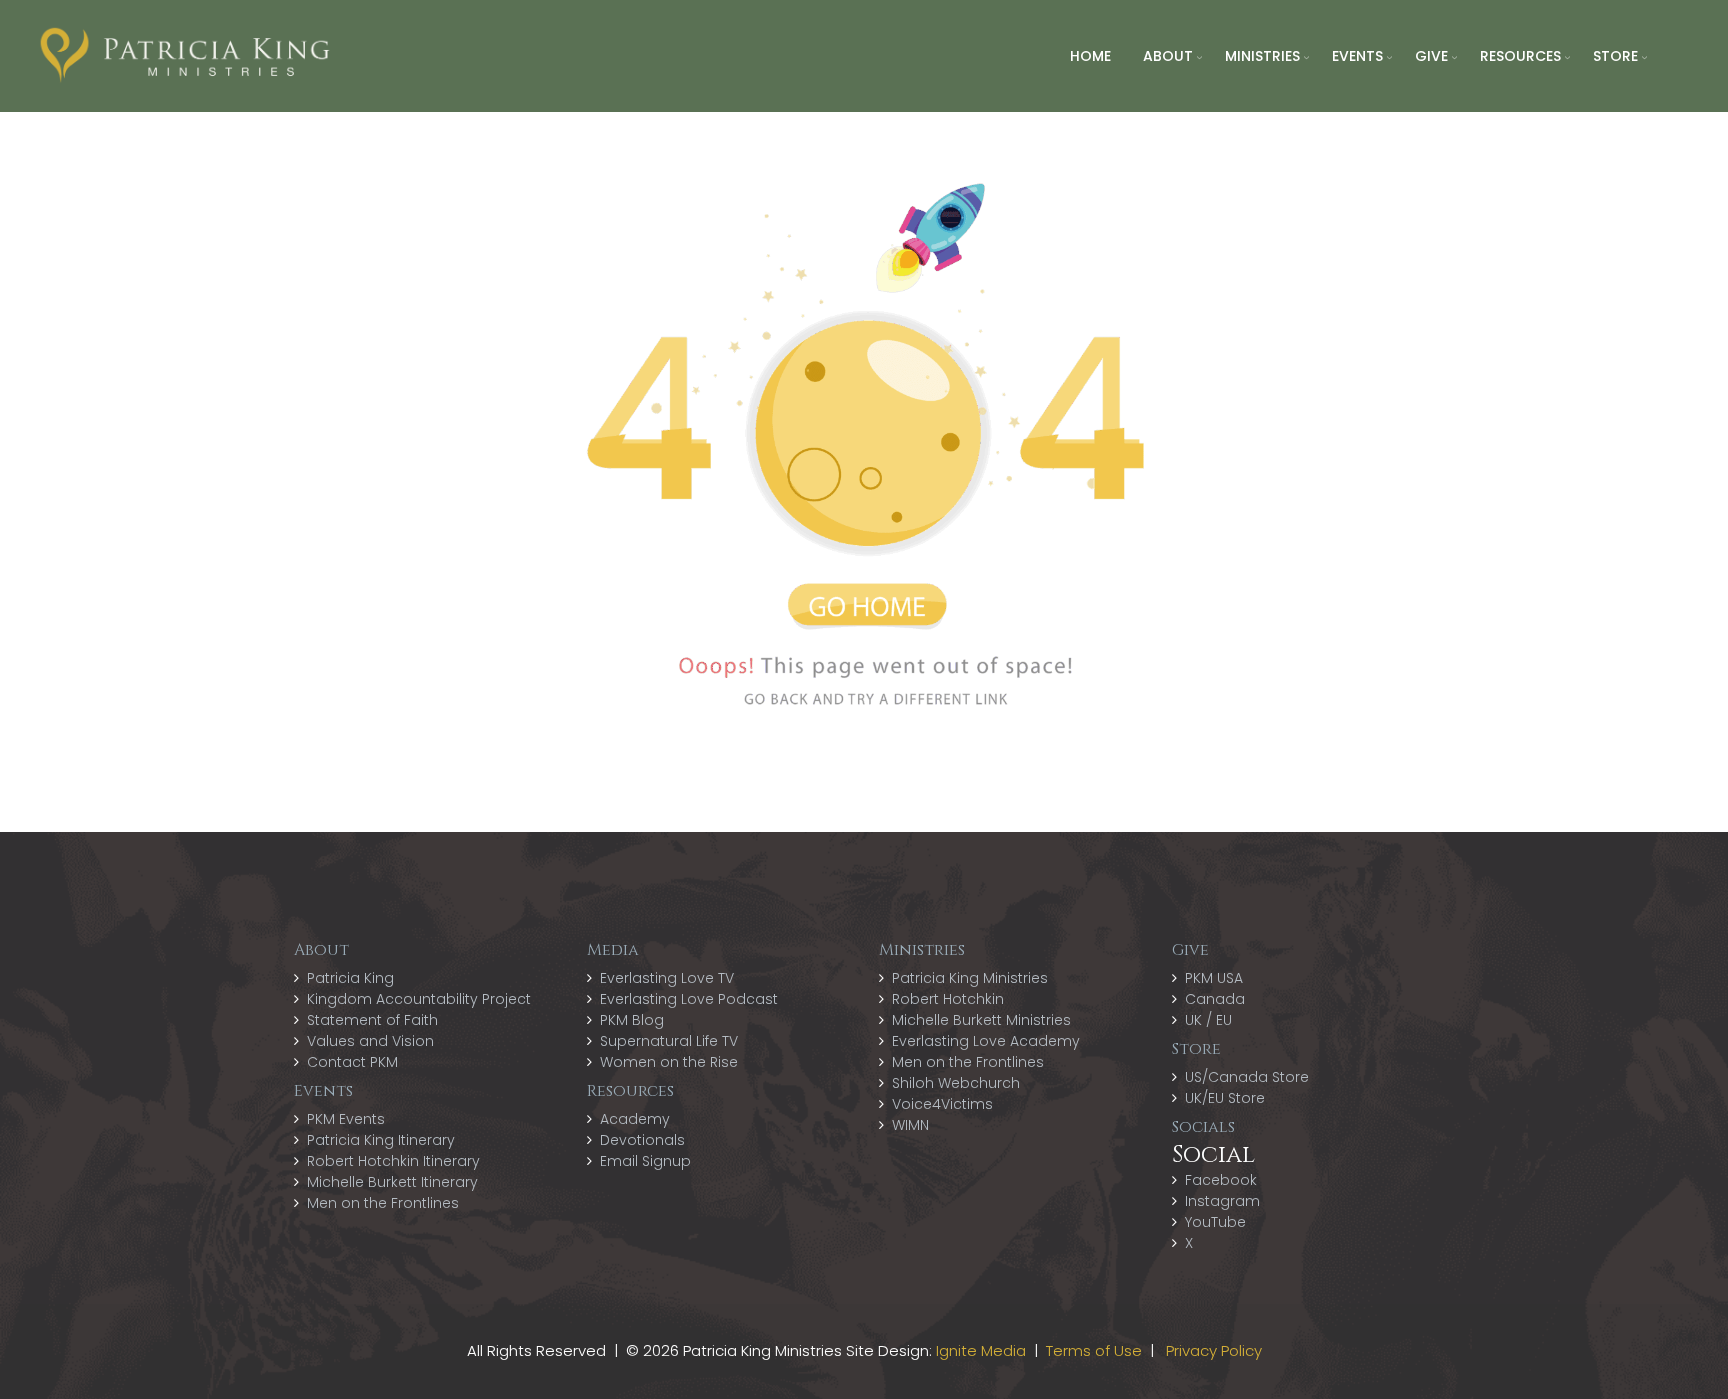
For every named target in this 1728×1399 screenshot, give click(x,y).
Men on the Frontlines (383, 1203)
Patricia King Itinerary (381, 1140)
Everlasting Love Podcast (689, 999)
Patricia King (350, 978)
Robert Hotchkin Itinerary (393, 1161)
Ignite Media (981, 1350)
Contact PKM (352, 1062)
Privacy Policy (1214, 1350)
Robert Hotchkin (948, 999)
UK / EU (1208, 1020)
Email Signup (645, 1161)
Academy (635, 1119)
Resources (1520, 56)
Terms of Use (1094, 1350)
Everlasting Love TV (667, 978)
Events (1357, 56)
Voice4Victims (942, 1104)
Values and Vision (370, 1041)
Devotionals (642, 1140)
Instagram (1222, 1201)
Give (1431, 56)
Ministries (1262, 56)
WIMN (910, 1125)
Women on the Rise (669, 1062)
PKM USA (1214, 978)
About (1168, 56)
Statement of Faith (372, 1020)
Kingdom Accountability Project (419, 999)
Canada (1215, 999)
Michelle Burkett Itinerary (392, 1182)
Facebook (1221, 1180)
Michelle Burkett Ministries (981, 1020)
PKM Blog (632, 1020)
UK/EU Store (1225, 1098)
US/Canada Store (1247, 1077)
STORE (1615, 56)
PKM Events (346, 1119)
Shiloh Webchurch (956, 1083)
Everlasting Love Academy (986, 1041)
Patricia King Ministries (970, 978)
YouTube (1215, 1222)
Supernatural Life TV (669, 1041)
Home (1090, 56)
